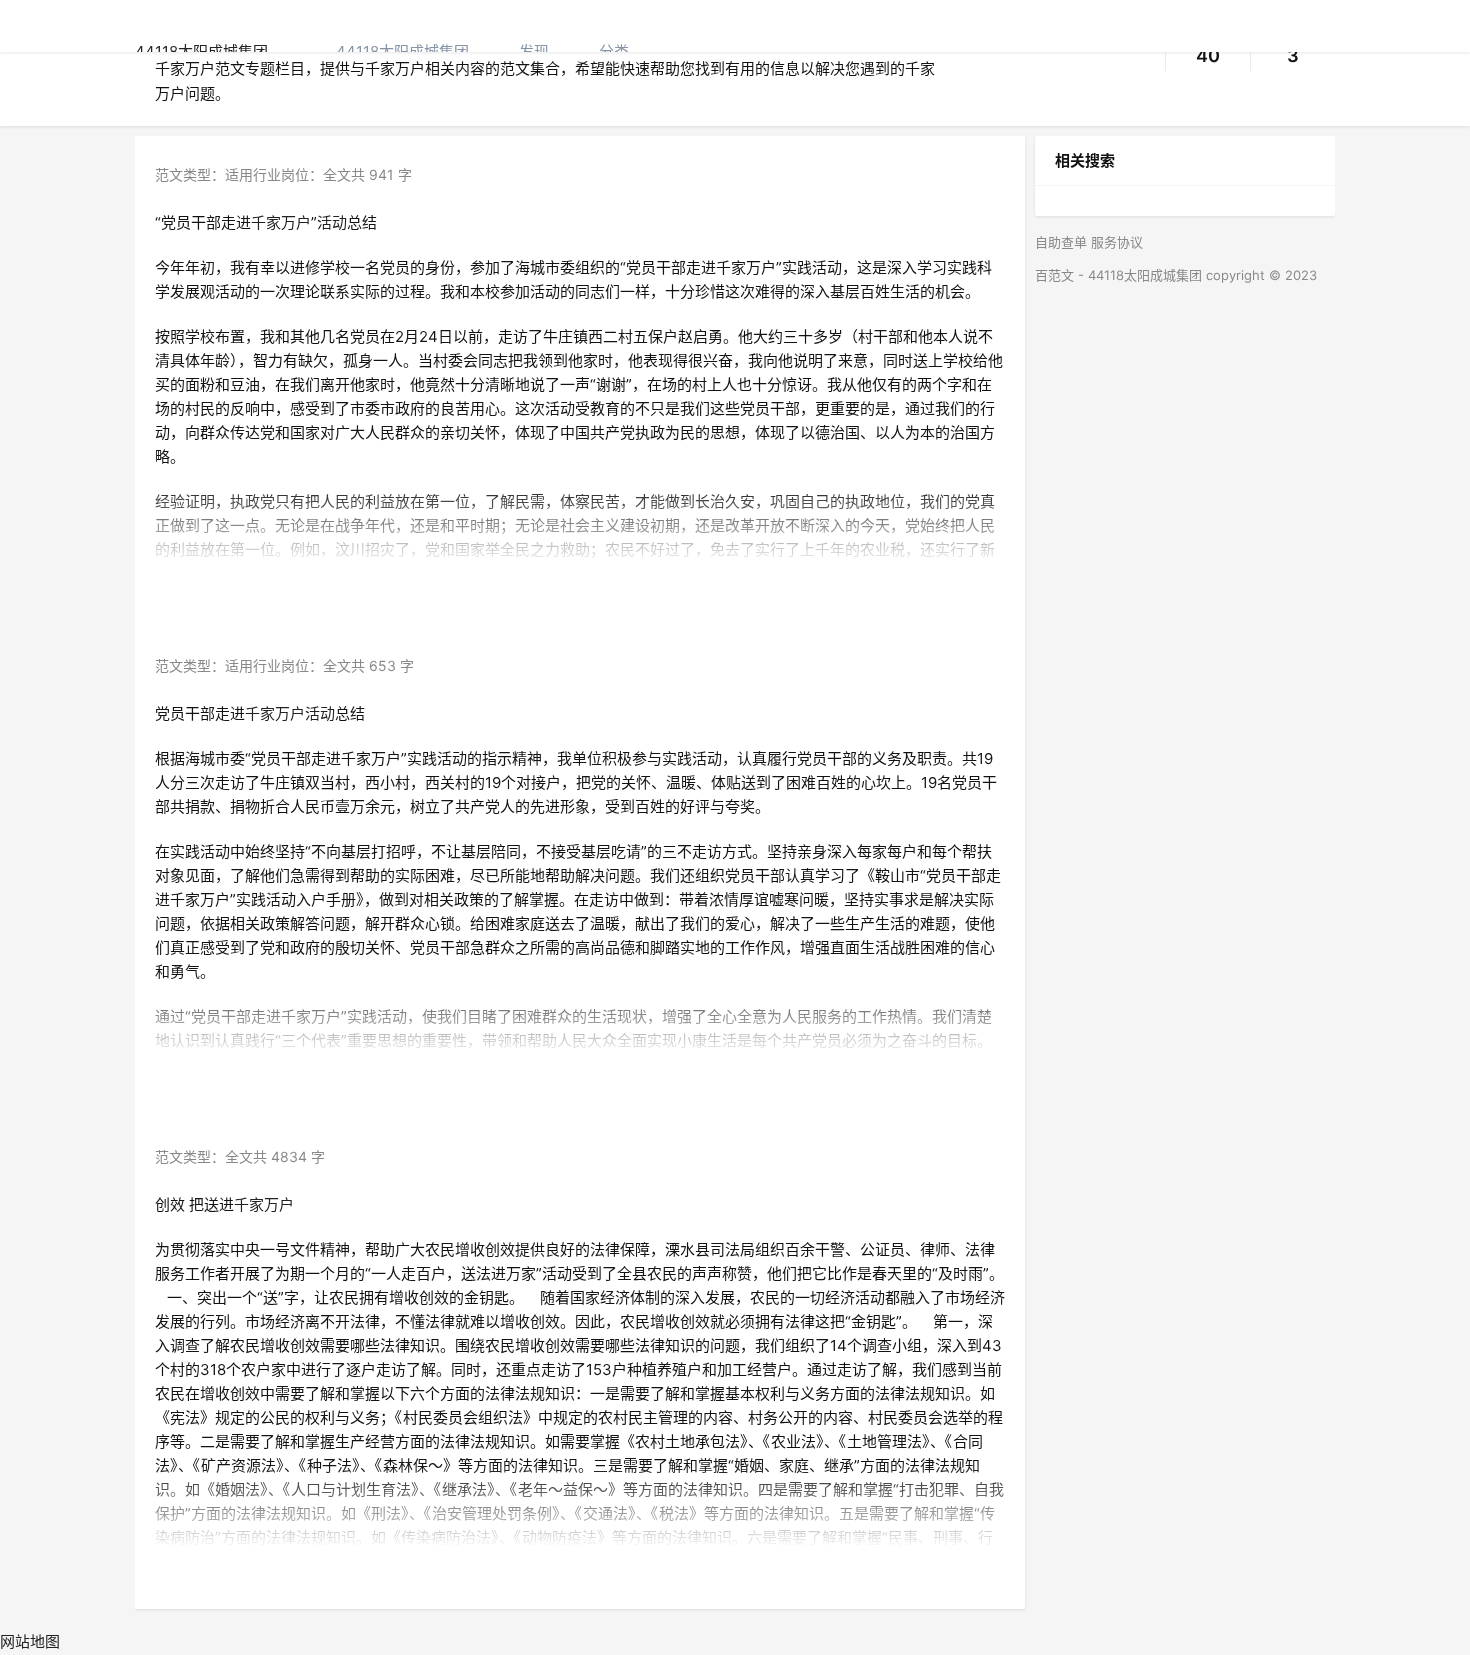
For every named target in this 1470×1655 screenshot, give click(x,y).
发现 (534, 51)
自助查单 (1061, 242)
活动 (332, 222)
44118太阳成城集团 (402, 51)
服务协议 (1117, 242)
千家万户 (281, 222)
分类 (614, 51)
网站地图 (30, 1641)
